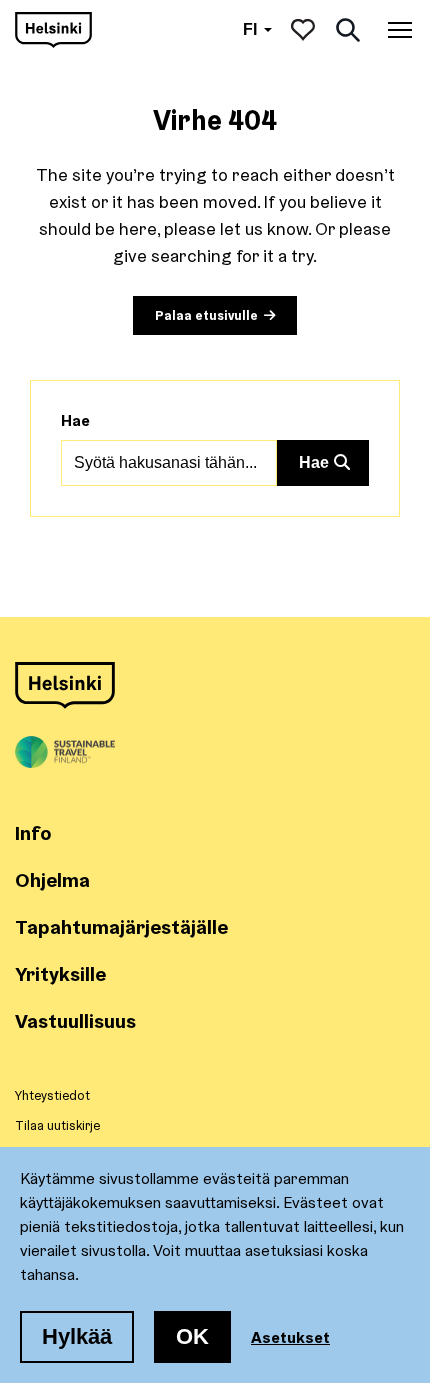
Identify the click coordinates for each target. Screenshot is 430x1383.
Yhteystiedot (52, 1095)
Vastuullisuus (75, 1020)
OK (192, 1336)
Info (33, 832)
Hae (75, 420)
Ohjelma (52, 879)
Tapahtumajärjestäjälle (121, 926)
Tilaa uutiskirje (57, 1125)
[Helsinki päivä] (53, 30)
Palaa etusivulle (206, 315)
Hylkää (77, 1336)
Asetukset (290, 1337)
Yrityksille (60, 973)
